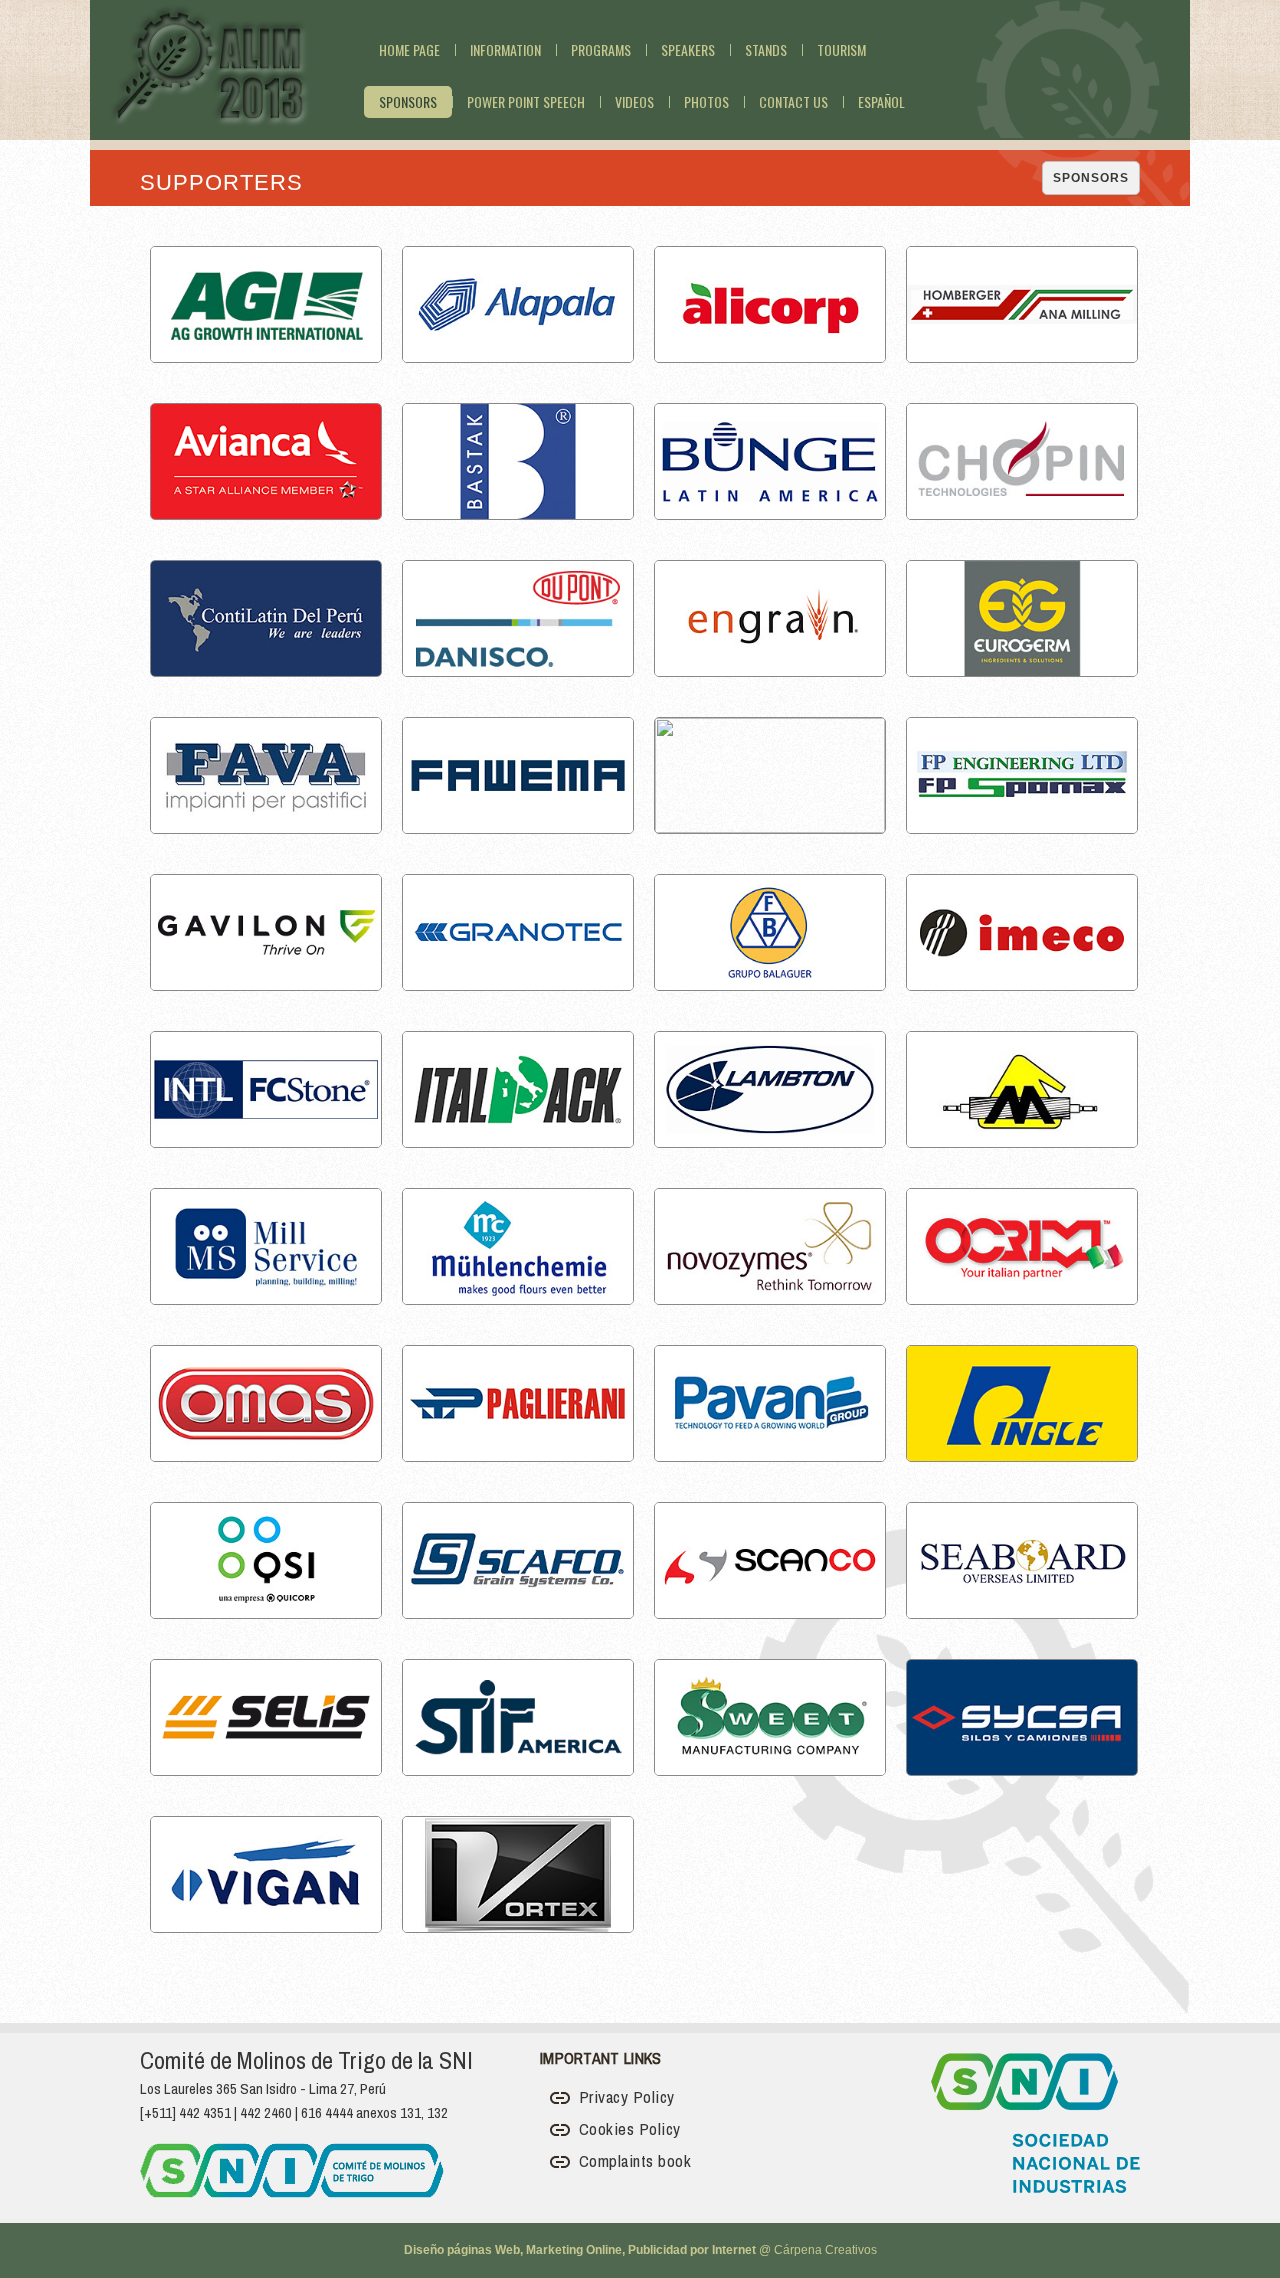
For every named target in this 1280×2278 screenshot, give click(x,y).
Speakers (688, 49)
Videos (634, 101)
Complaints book (632, 2160)
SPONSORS (1091, 178)
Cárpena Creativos (825, 2250)
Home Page (409, 49)
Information (505, 49)
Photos (706, 101)
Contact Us (793, 101)
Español (881, 101)
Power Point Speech (526, 101)
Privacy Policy (624, 2096)
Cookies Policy (627, 2128)
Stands (766, 49)
